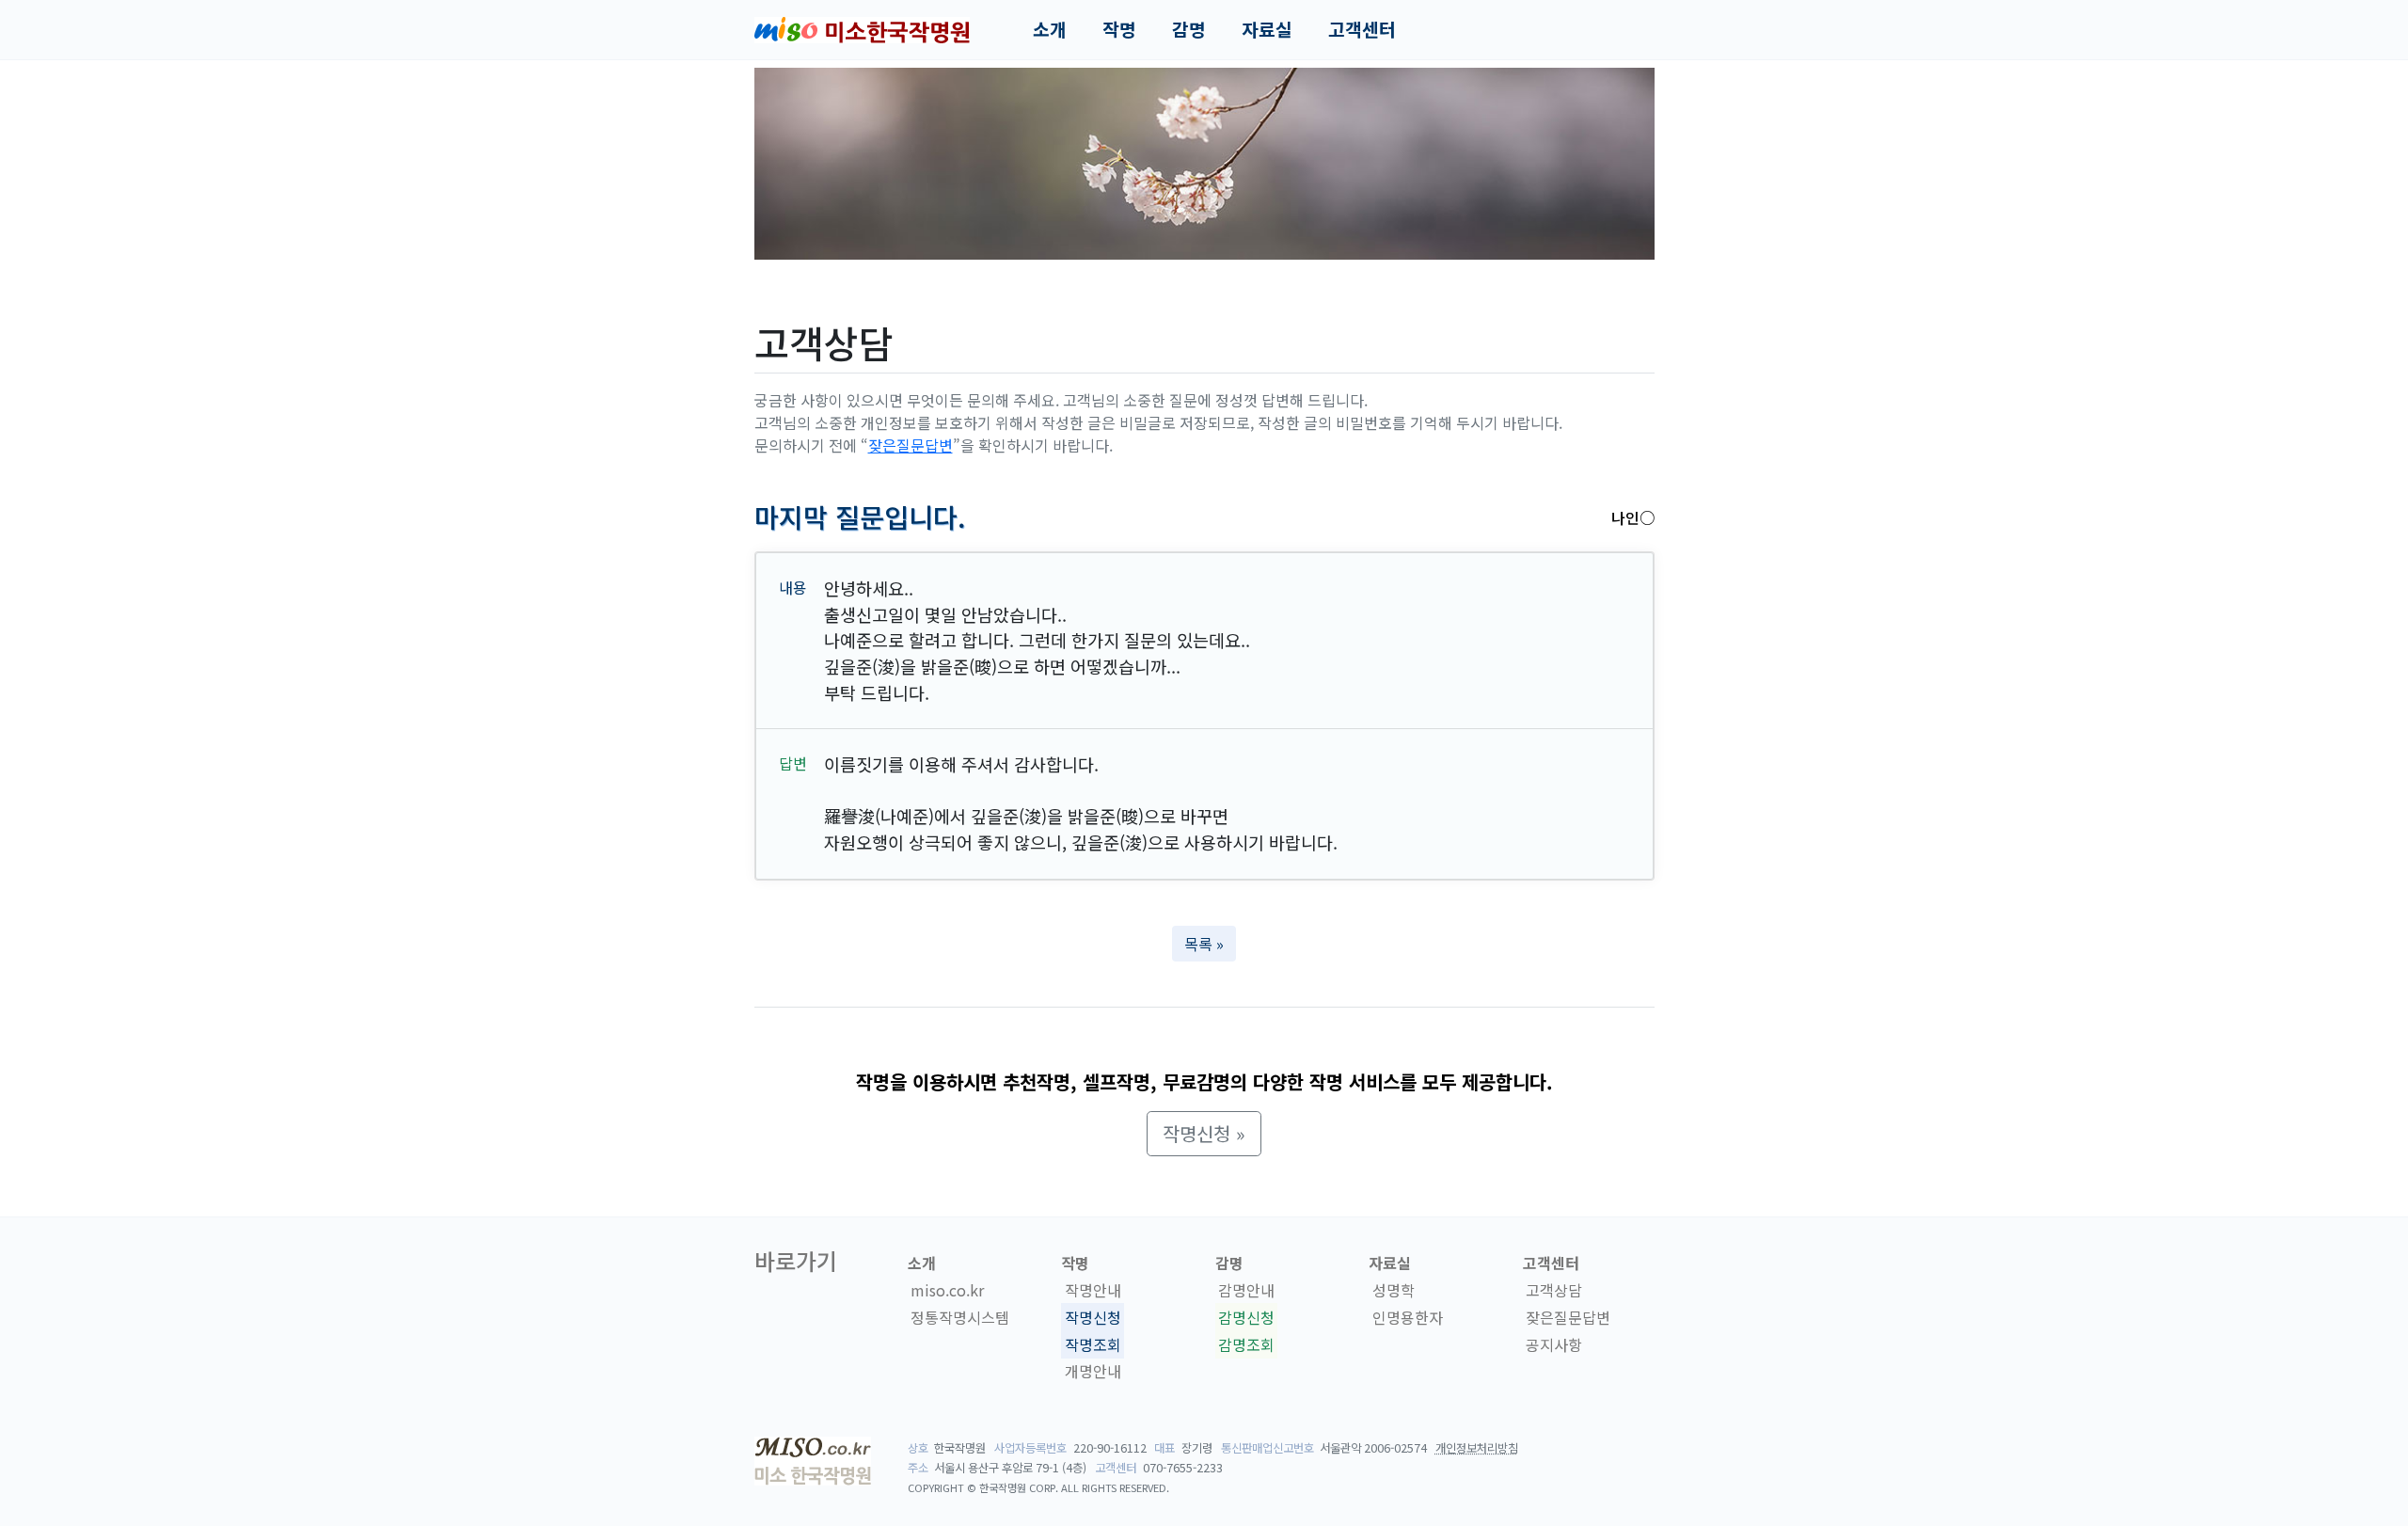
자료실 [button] (1267, 29)
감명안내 (1246, 1290)
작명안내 (1093, 1290)
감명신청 (1246, 1317)
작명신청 (1093, 1317)
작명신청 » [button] (1204, 1133)
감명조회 (1246, 1344)
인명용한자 (1408, 1317)
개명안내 (1093, 1372)
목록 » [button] (1204, 944)
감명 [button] (1189, 29)
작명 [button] (1119, 29)
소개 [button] (1050, 29)
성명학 (1394, 1290)
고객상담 (1554, 1290)
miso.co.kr (947, 1290)
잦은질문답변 (911, 445)
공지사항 (1554, 1344)
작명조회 (1093, 1344)
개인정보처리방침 (1477, 1448)
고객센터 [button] (1362, 29)
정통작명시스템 (960, 1317)
